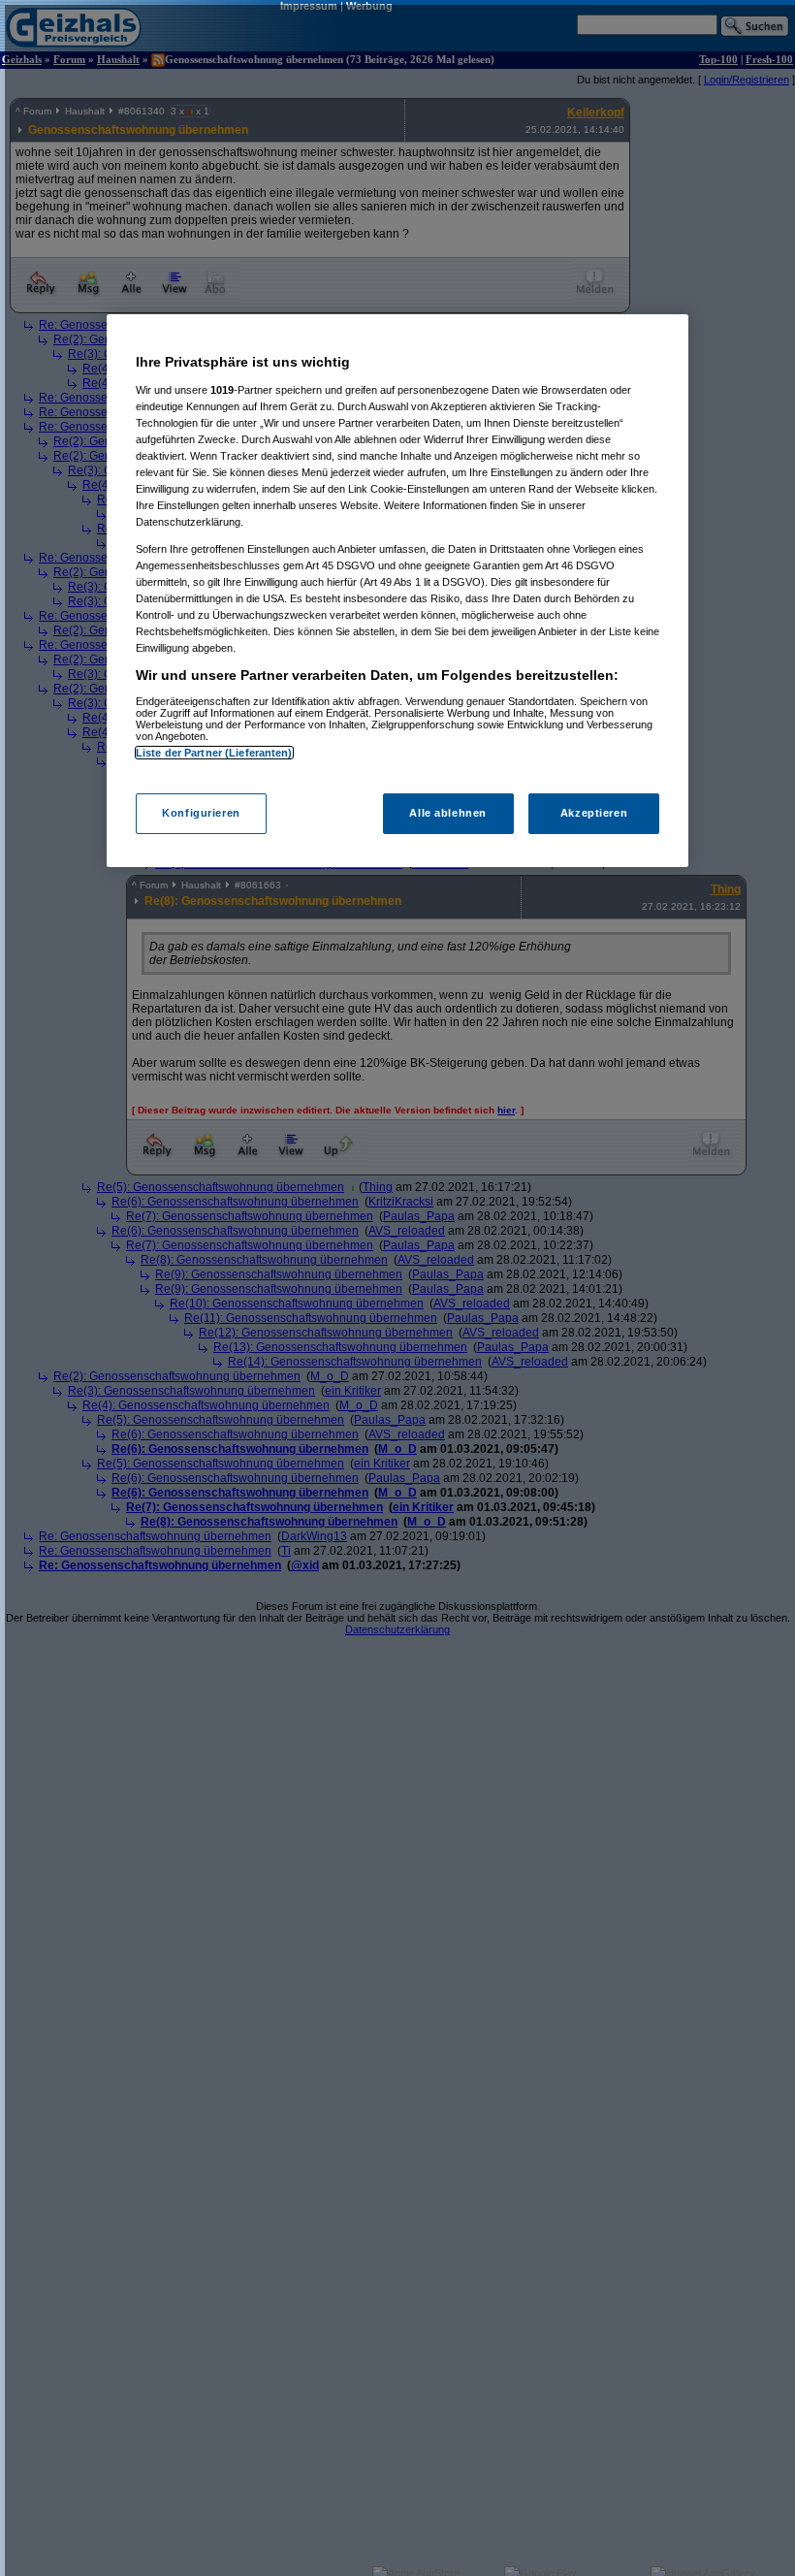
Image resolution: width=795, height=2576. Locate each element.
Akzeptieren (594, 813)
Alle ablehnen (447, 813)
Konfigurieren (201, 813)
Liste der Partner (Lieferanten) (214, 753)
